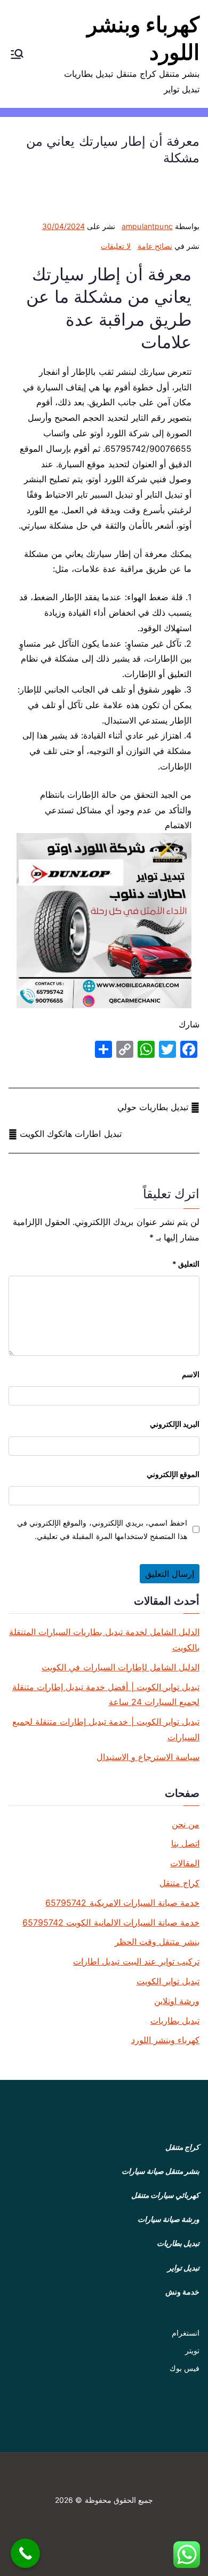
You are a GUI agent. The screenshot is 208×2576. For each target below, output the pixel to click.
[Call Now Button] (25, 2553)
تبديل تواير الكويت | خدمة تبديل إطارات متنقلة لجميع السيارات (106, 1729)
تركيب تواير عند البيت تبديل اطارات (136, 1961)
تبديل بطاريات (175, 2021)
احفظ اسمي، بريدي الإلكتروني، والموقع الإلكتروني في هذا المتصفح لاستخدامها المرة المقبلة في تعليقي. (102, 1529)
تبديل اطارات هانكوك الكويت (70, 1134)
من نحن (186, 1824)
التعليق (186, 1264)
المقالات (185, 1863)
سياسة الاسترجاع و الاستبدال (148, 1757)
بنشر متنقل (182, 2171)
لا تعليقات (116, 246)
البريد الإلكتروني (175, 1424)
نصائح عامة (155, 246)
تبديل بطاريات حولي (153, 1107)
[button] (17, 54)
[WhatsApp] (146, 1049)
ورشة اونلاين (177, 2001)
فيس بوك (185, 2368)
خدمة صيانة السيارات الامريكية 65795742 (122, 1903)
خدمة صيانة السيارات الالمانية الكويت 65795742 (111, 1922)
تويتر (192, 2350)
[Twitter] (167, 1049)
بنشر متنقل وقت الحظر (157, 1942)
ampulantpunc (147, 226)
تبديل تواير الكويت (168, 1981)
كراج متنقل (179, 1883)
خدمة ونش (182, 2292)
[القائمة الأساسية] (17, 54)
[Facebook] (189, 1049)
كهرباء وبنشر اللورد (165, 2040)
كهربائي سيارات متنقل (165, 2195)
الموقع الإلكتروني (173, 1474)
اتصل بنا (185, 1843)
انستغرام (186, 2333)
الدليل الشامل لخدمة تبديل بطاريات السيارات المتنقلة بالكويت (104, 1640)
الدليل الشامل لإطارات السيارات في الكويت (121, 1667)
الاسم (191, 1374)
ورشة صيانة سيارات (169, 2219)
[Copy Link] (125, 1049)
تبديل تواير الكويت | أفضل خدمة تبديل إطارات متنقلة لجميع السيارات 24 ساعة (106, 1695)
